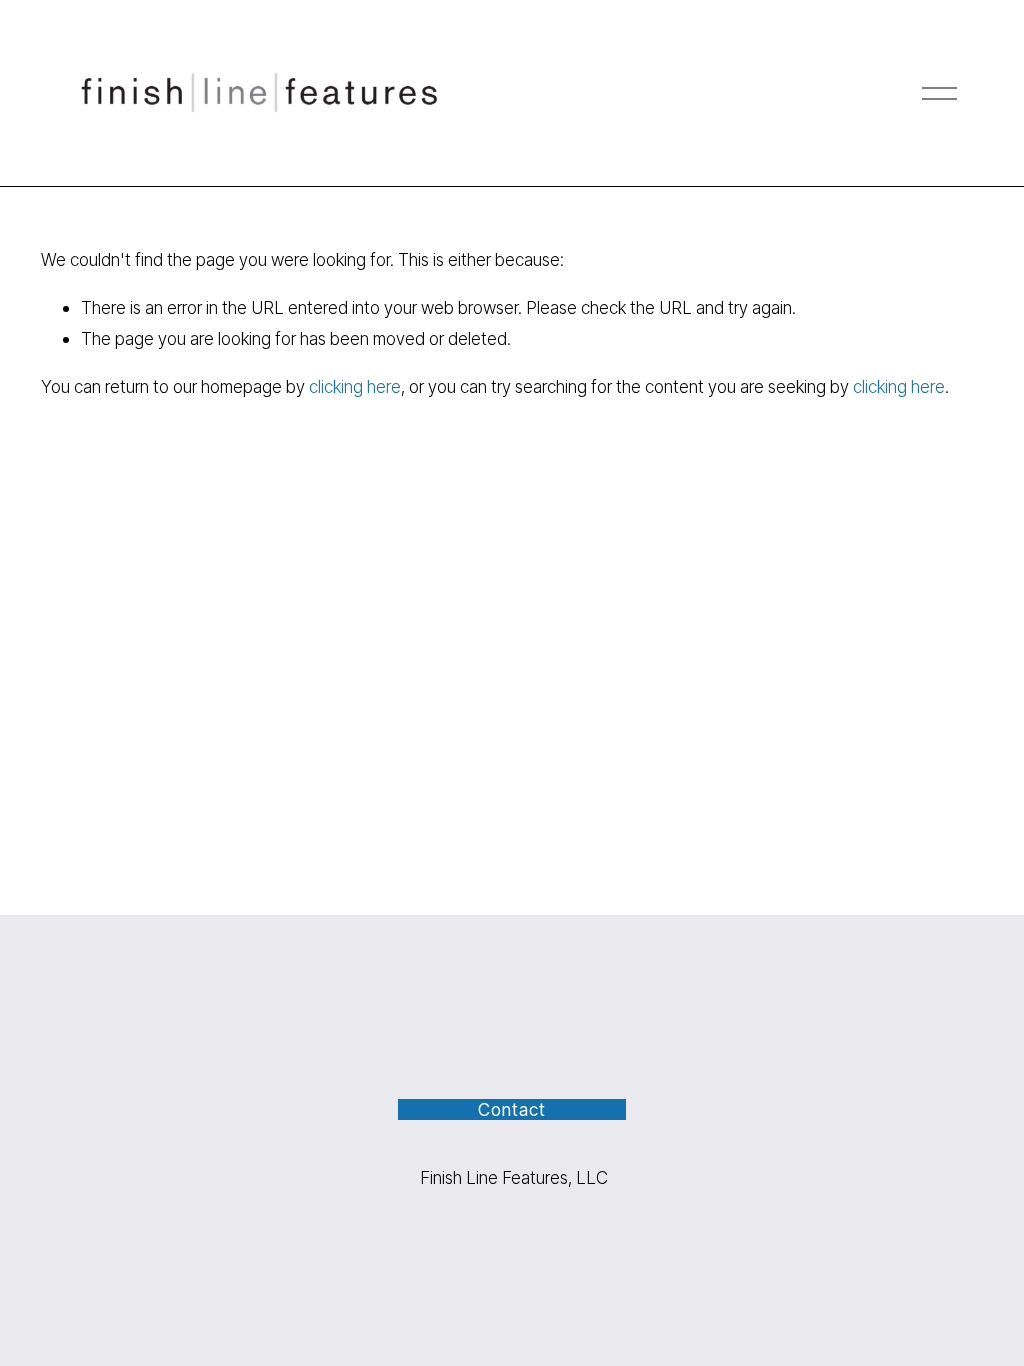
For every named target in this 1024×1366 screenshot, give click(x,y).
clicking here (355, 386)
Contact (511, 1109)
